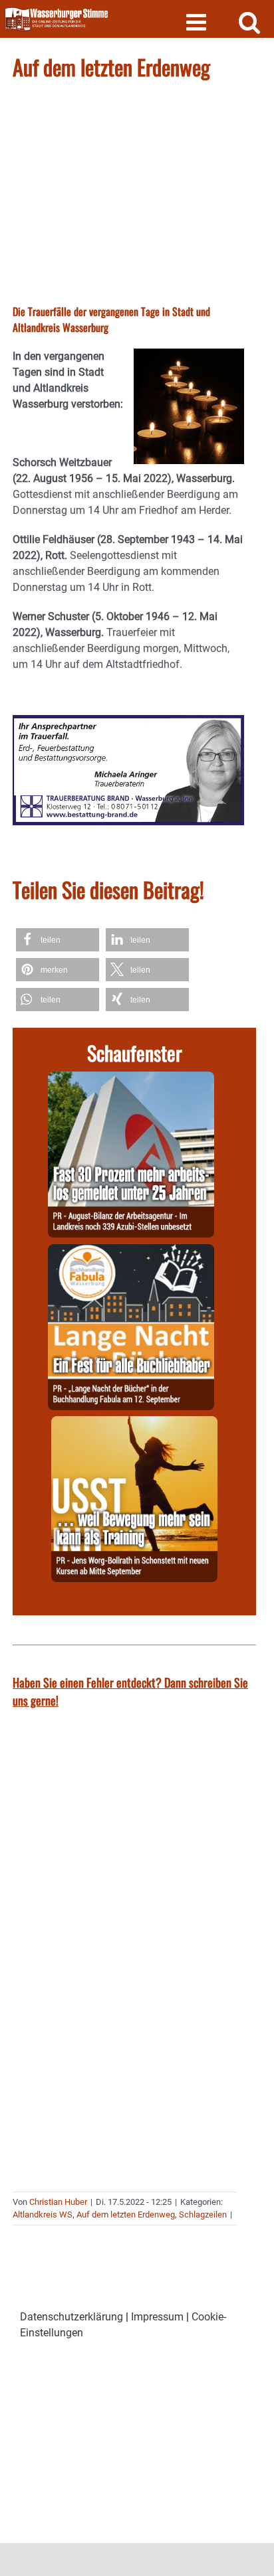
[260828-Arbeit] (131, 1079)
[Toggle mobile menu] (198, 22)
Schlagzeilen (203, 2214)
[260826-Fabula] (131, 1252)
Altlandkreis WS (43, 2214)
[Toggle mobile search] (250, 22)
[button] (58, 940)
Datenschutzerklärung (71, 2317)
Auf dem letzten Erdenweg (126, 2214)
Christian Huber (58, 2202)
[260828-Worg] (134, 1424)
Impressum (157, 2317)
